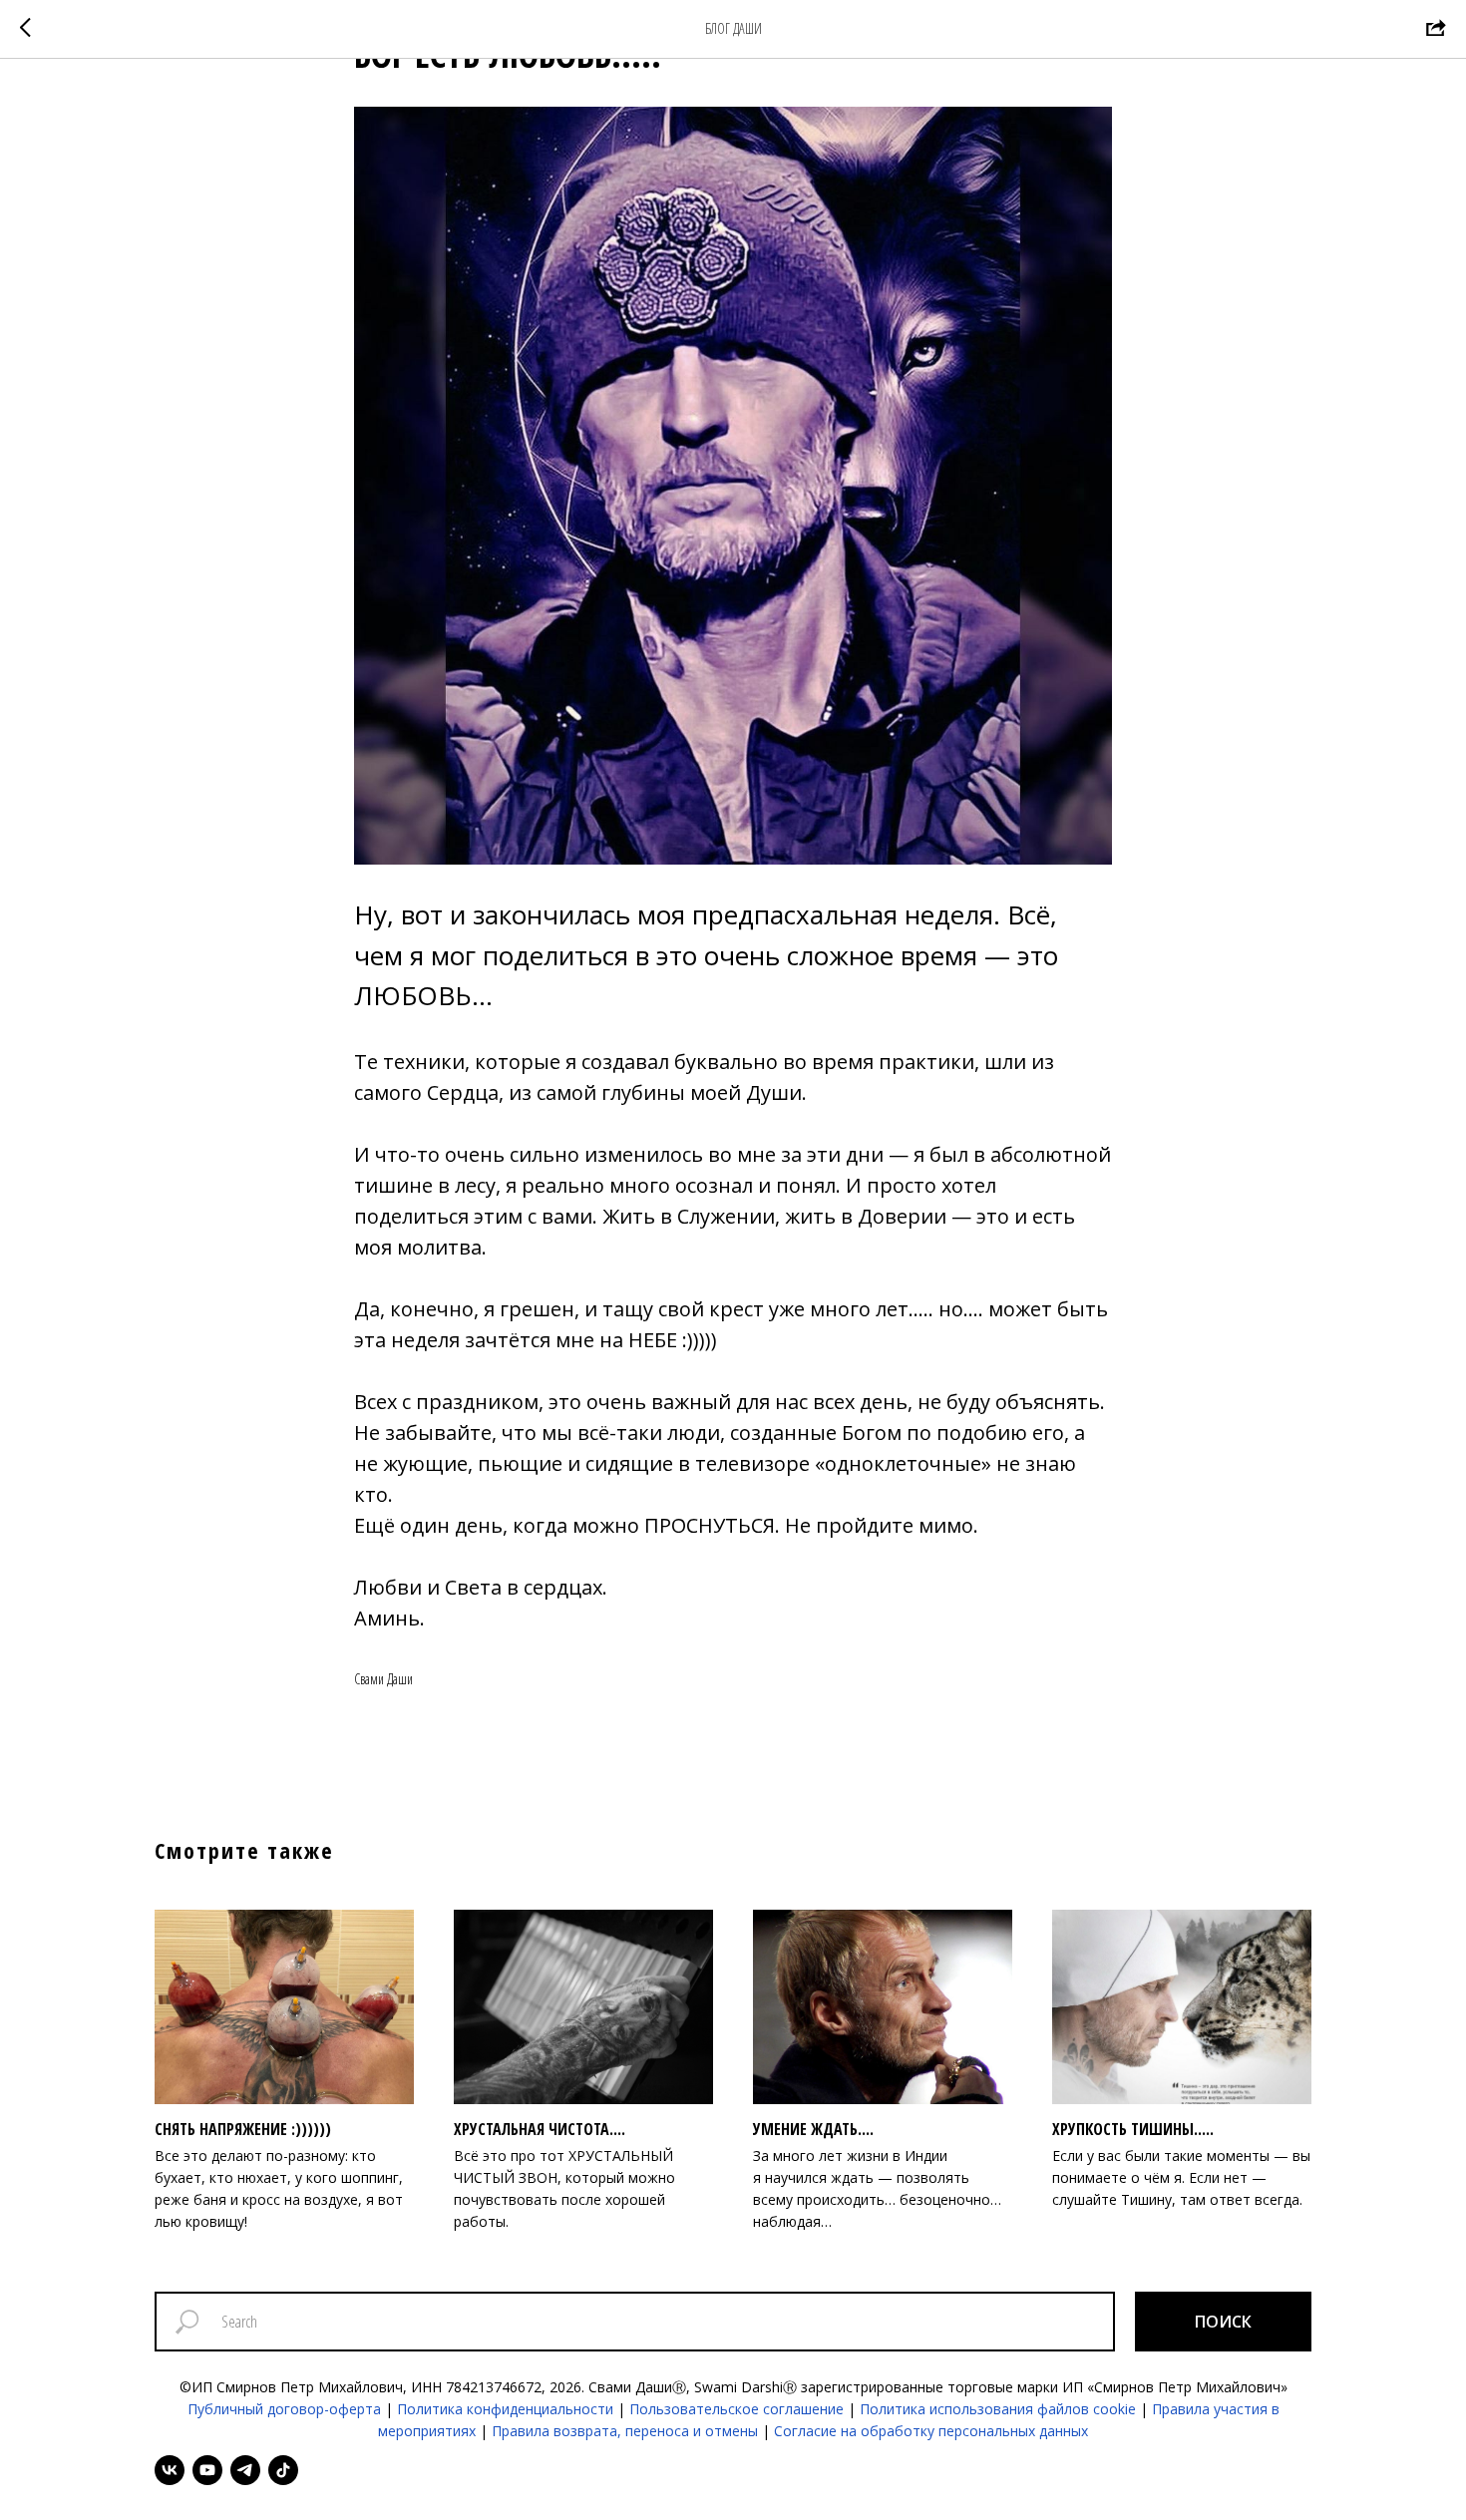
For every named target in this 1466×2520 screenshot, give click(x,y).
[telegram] (245, 2470)
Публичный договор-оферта (284, 2409)
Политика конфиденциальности (505, 2409)
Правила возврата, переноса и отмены (625, 2431)
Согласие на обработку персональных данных (931, 2431)
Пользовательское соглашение (736, 2409)
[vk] (170, 2470)
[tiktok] (283, 2470)
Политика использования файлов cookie (998, 2409)
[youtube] (207, 2470)
